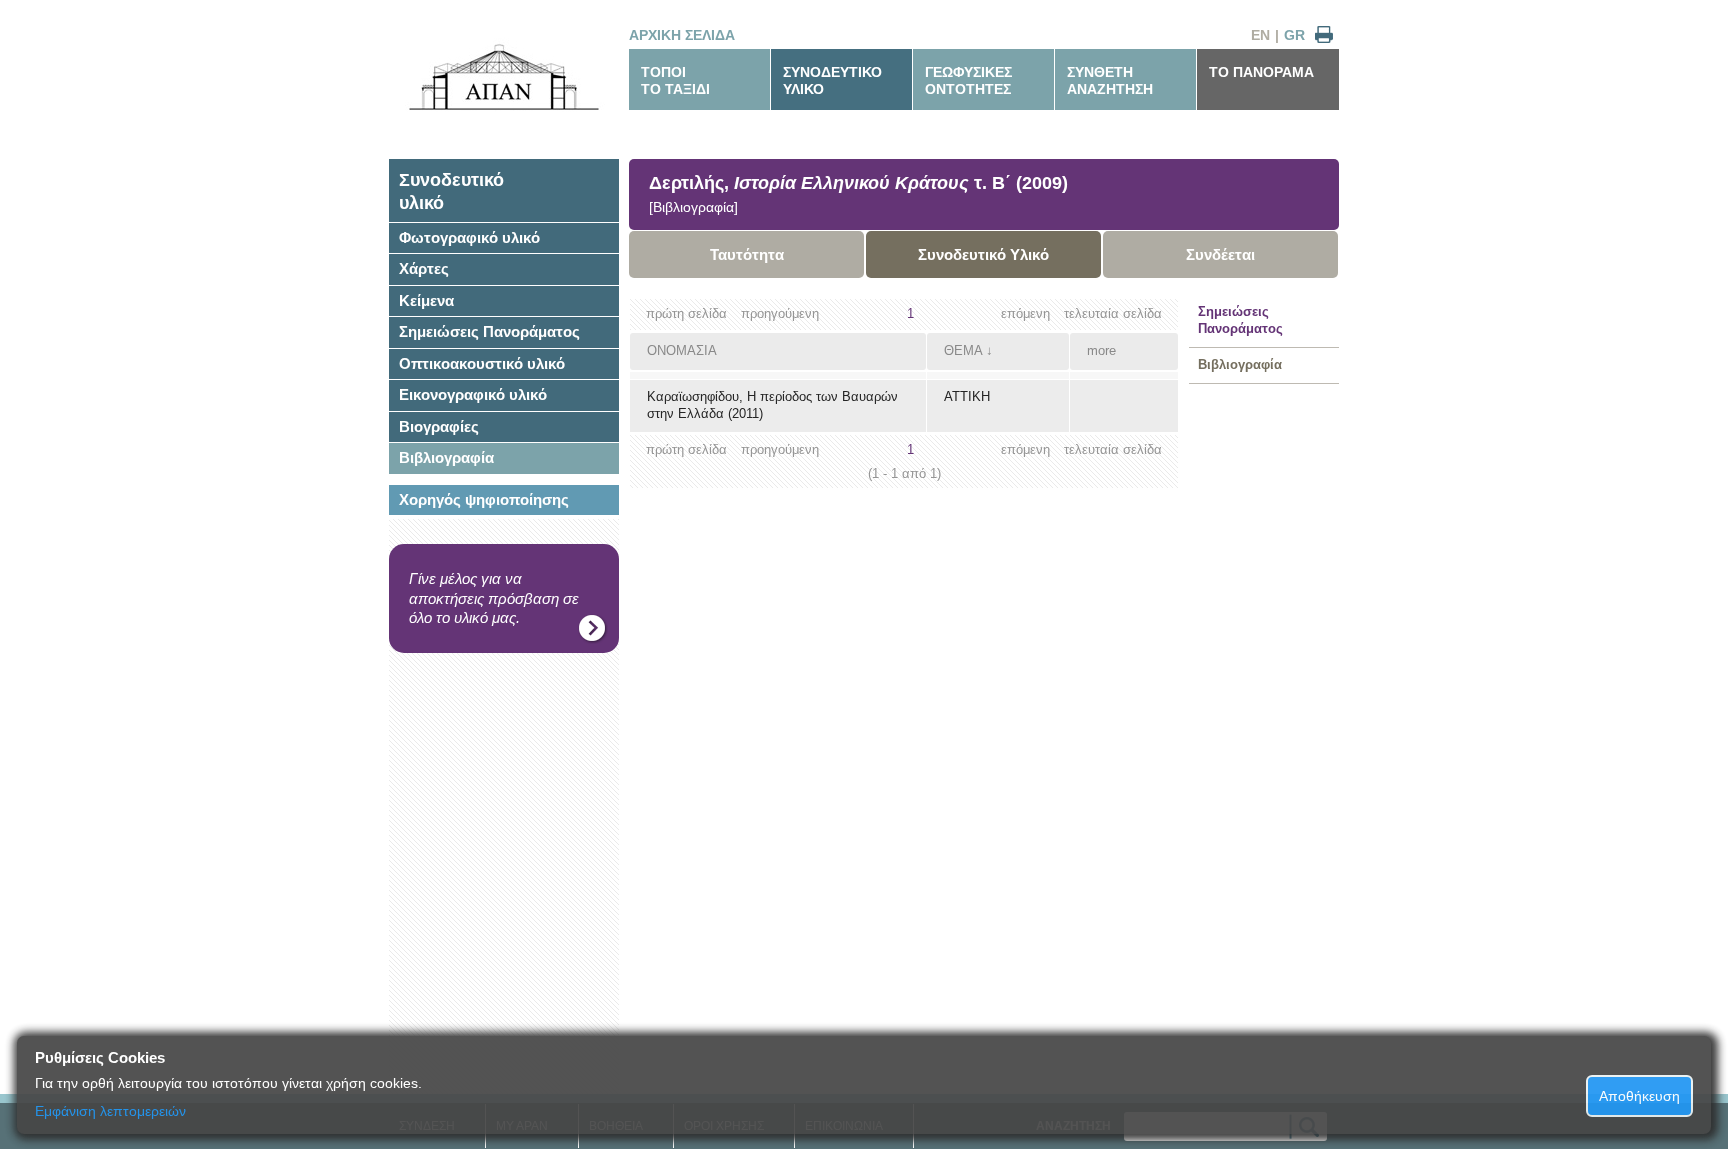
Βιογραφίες (439, 426)
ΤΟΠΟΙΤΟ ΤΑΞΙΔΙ (675, 80)
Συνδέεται (1220, 254)
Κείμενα (426, 300)
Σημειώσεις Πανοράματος (489, 331)
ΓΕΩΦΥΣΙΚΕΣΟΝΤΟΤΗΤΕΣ (968, 80)
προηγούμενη (780, 313)
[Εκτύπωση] (1324, 35)
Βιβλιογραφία (446, 457)
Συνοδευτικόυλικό (451, 191)
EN (1260, 35)
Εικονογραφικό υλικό (473, 394)
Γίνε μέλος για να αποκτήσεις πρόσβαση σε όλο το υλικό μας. (494, 598)
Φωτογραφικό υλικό (469, 237)
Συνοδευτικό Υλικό (983, 254)
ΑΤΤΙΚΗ (967, 396)
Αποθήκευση (1639, 1096)
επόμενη (1025, 313)
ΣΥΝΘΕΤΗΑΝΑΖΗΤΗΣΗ (1110, 80)
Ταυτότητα (747, 254)
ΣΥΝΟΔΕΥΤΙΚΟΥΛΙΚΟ (832, 80)
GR (1294, 35)
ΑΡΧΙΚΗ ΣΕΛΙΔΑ (682, 35)
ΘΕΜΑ (963, 350)
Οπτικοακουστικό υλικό (482, 363)
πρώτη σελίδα (686, 313)
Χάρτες (424, 268)
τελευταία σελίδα (1113, 313)
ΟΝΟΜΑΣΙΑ (682, 350)
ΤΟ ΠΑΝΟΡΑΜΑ (1261, 72)
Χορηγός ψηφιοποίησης (484, 499)
